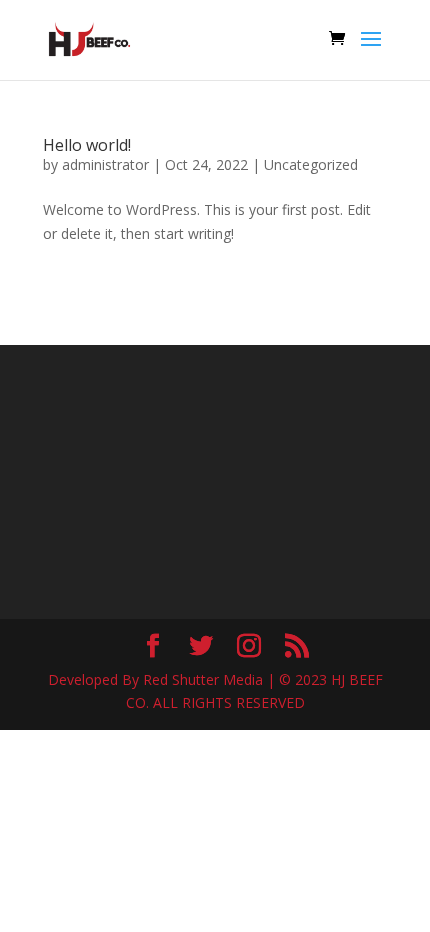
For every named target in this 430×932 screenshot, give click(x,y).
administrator (105, 164)
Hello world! (87, 145)
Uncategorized (311, 164)
